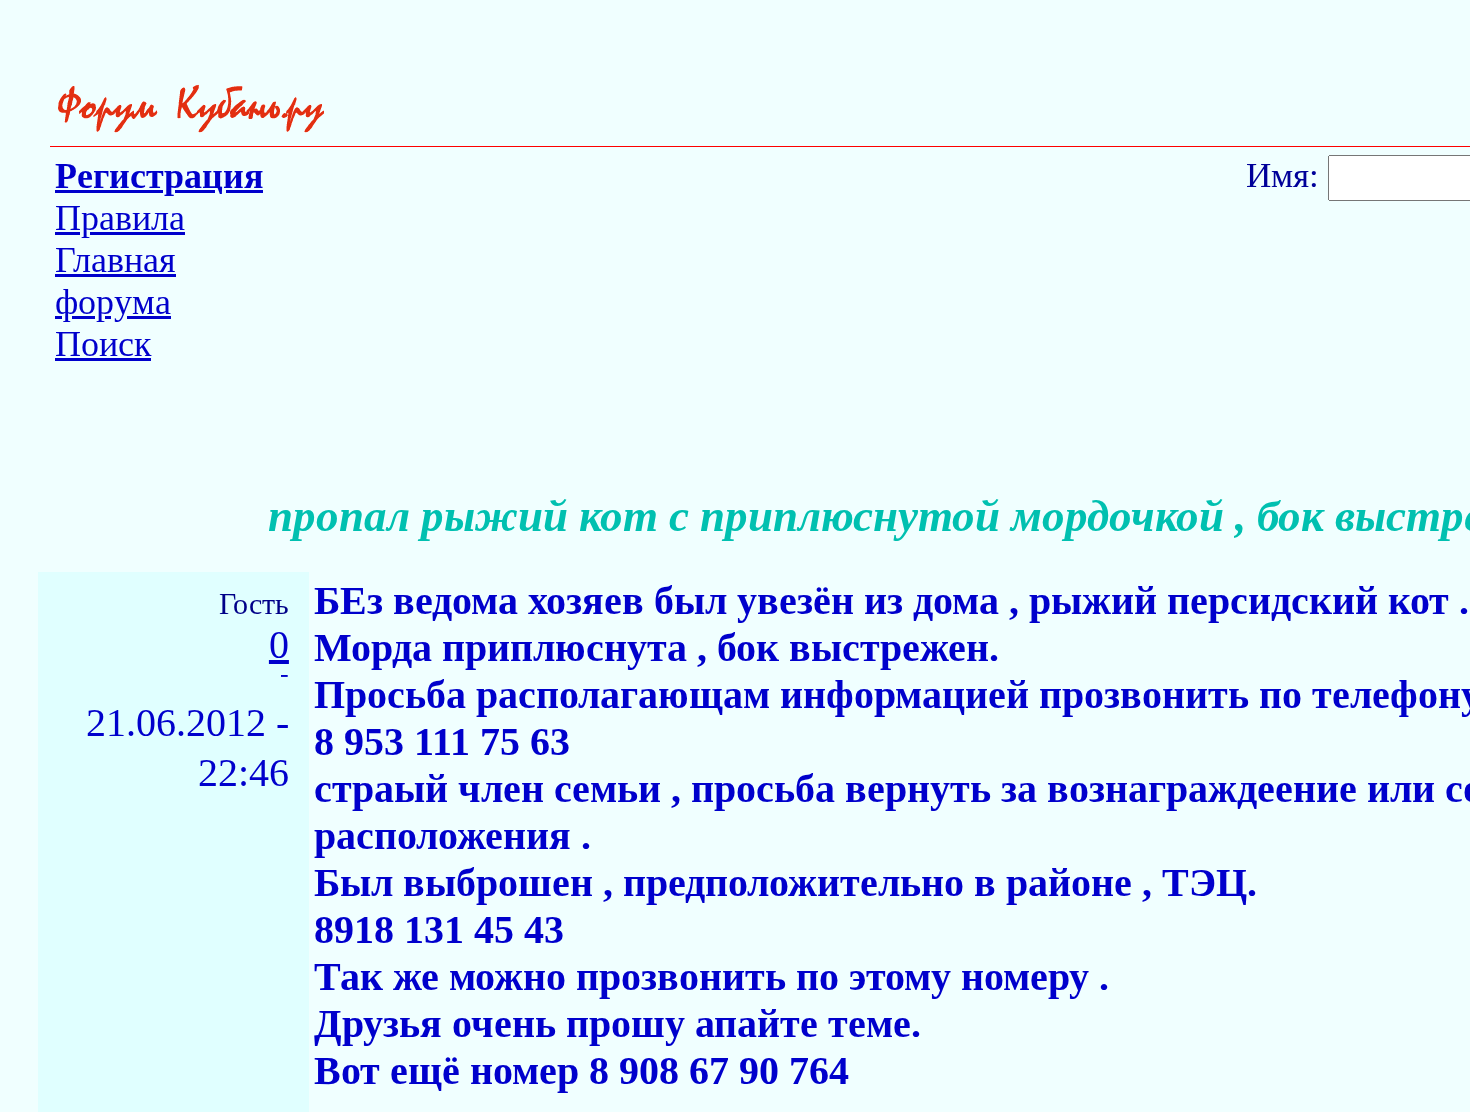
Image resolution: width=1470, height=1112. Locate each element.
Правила (120, 218)
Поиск (103, 344)
